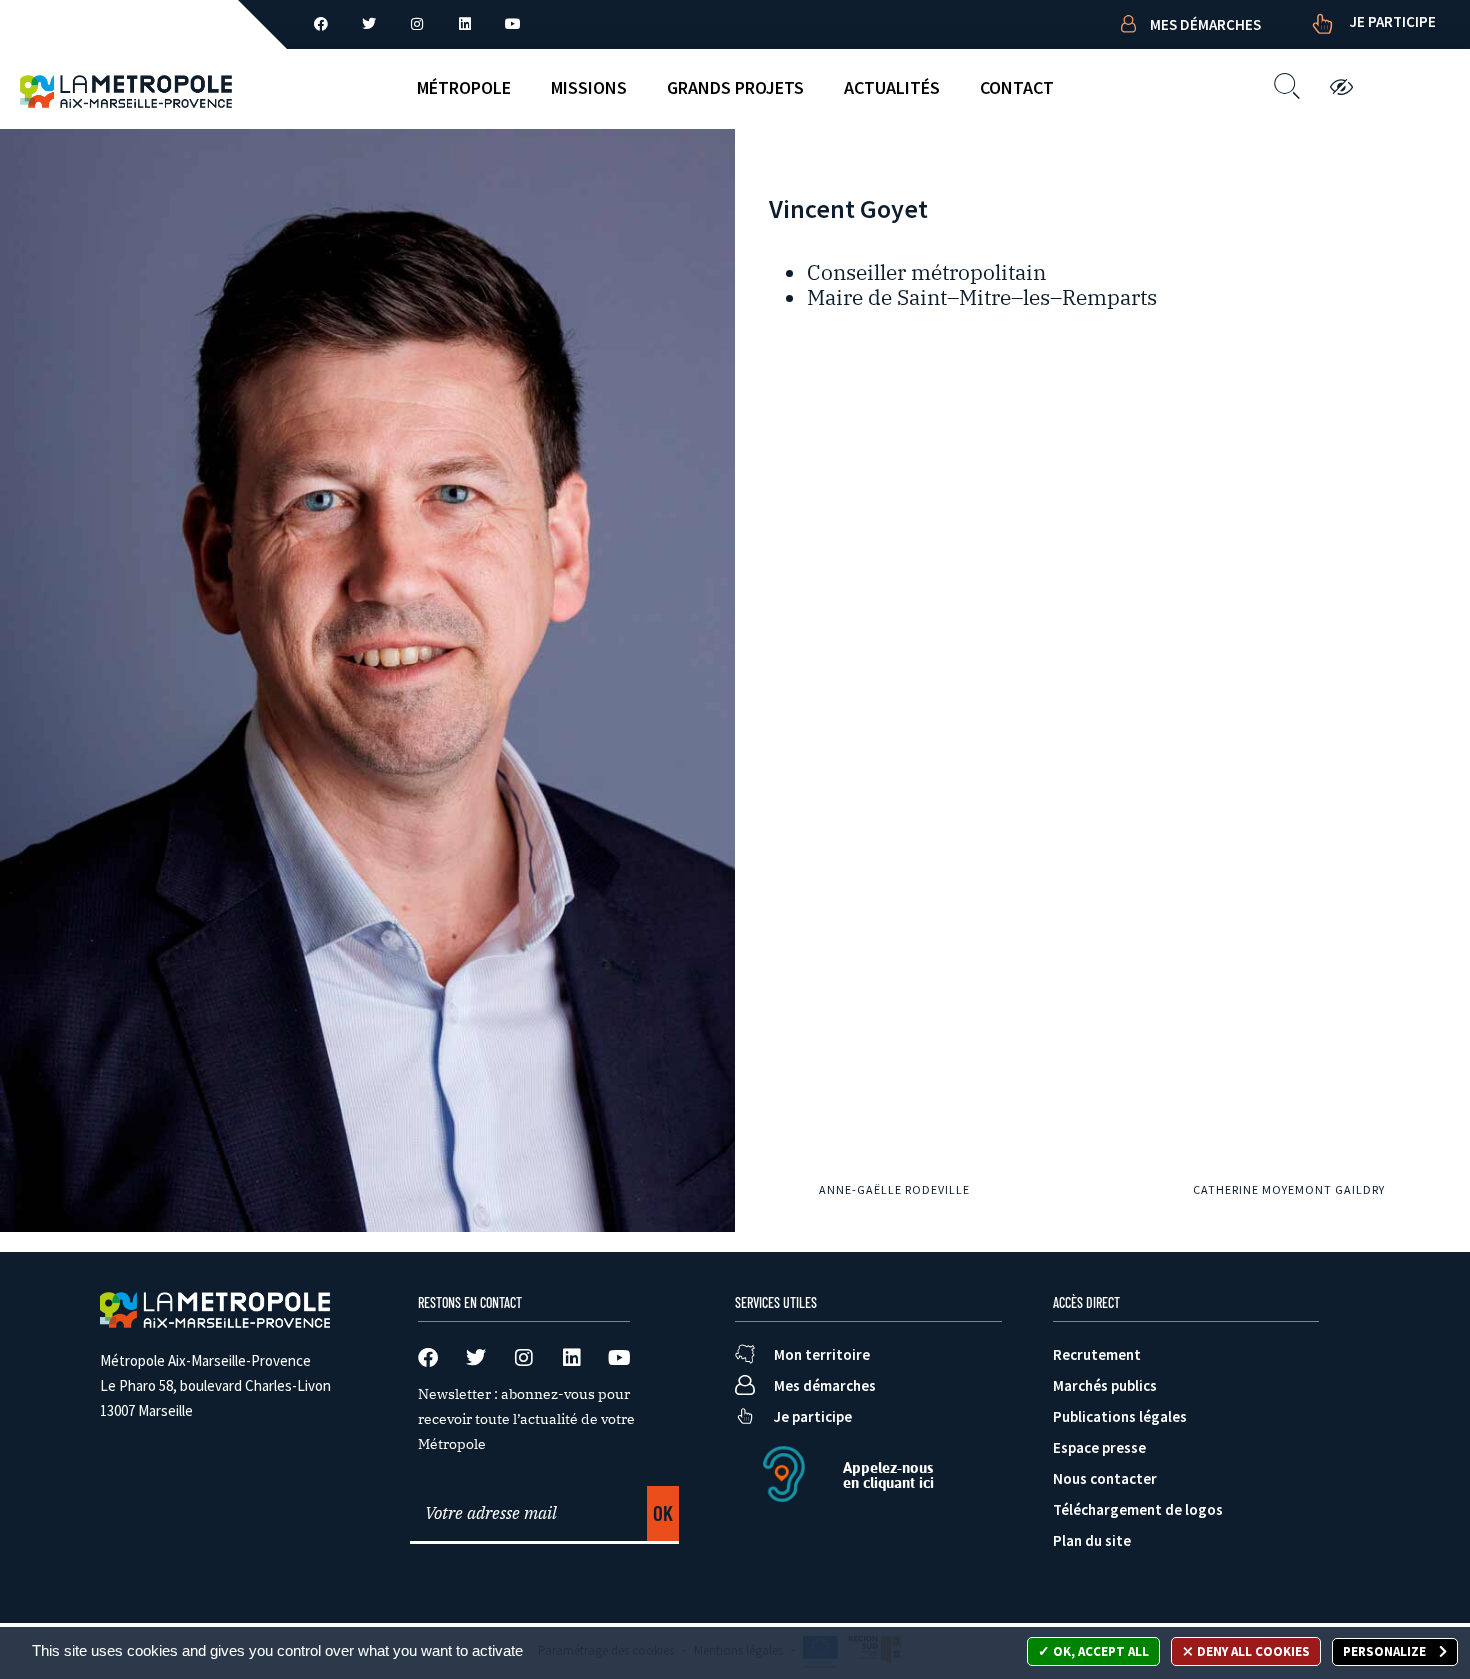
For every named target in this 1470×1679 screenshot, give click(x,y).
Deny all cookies (1252, 1651)
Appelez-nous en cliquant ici (888, 1475)
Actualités (892, 87)
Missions (589, 87)
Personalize (1386, 1651)
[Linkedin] (465, 24)
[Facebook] (321, 24)
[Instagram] (417, 24)
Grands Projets (735, 87)
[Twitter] (369, 24)
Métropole (464, 87)
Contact (1017, 87)
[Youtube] (513, 24)
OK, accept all (1099, 1651)
